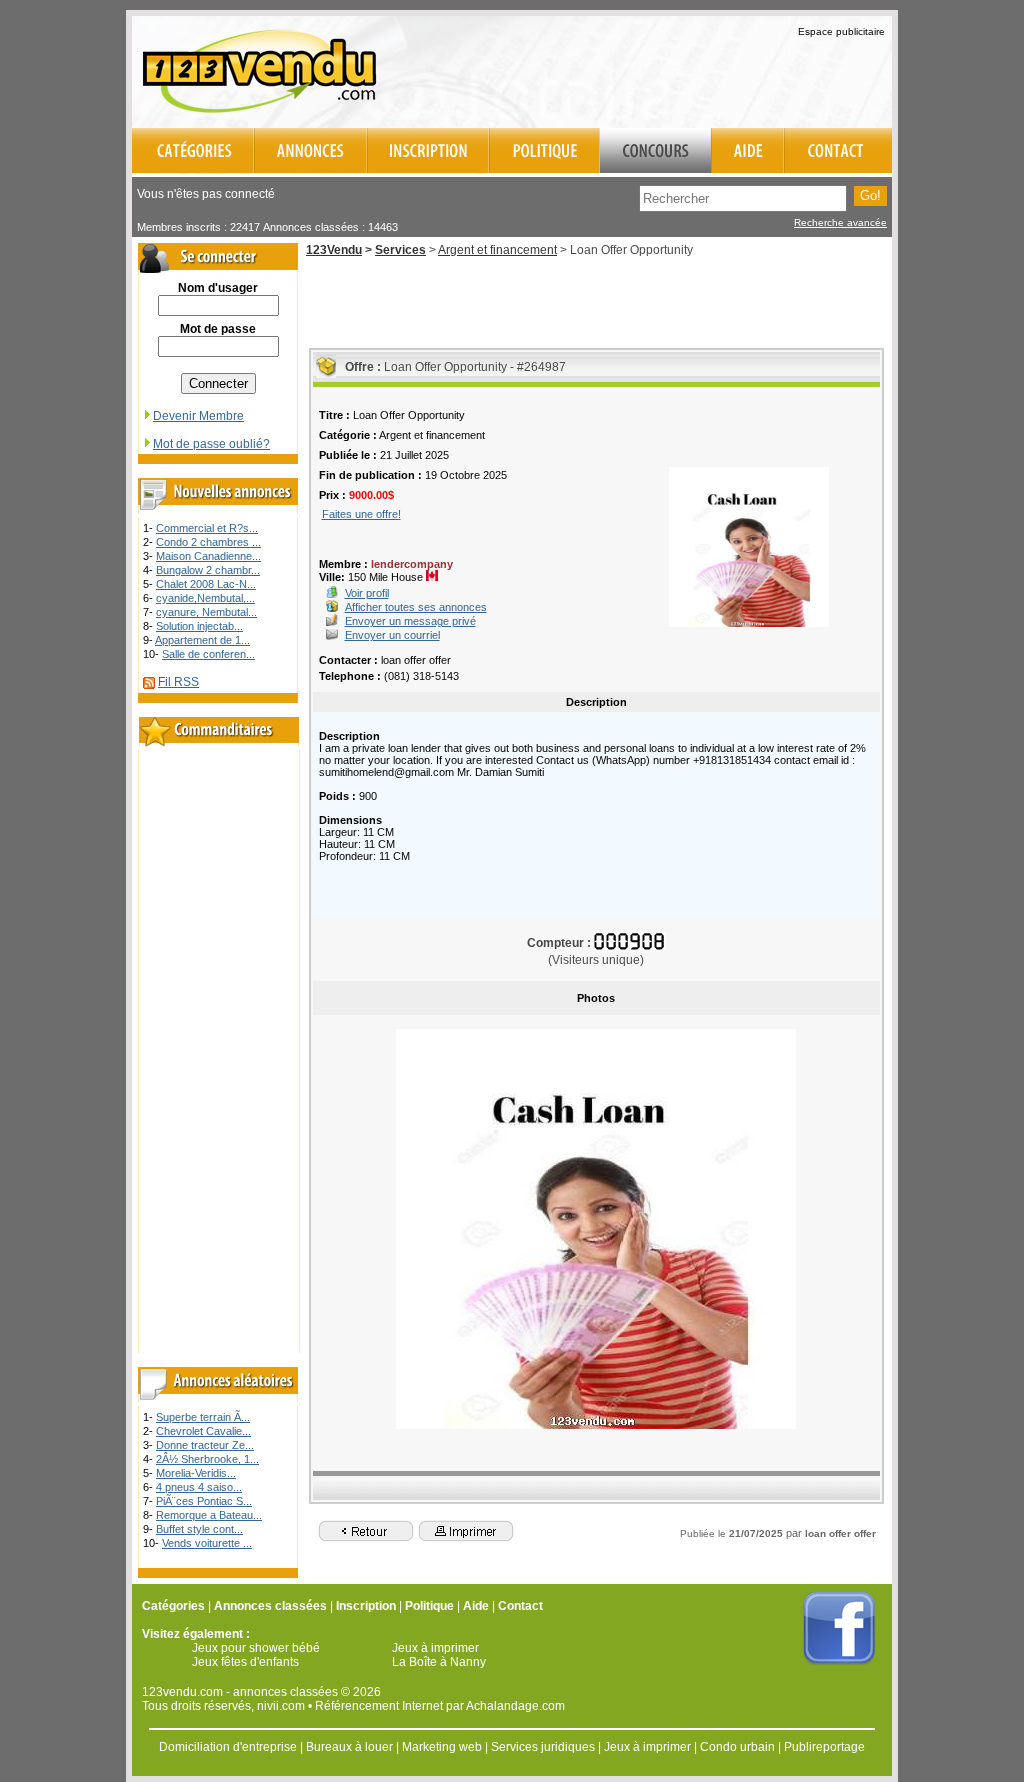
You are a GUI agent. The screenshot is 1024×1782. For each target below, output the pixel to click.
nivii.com (281, 1706)
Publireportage (824, 1747)
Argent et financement (497, 250)
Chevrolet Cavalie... (203, 1431)
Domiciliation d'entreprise (228, 1747)
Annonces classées (270, 1606)
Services (400, 250)
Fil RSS (178, 682)
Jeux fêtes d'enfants (245, 1662)
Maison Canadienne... (208, 556)
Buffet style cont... (199, 1529)
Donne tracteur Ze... (205, 1445)
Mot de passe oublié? (211, 444)
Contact (520, 1606)
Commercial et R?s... (207, 528)
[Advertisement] (658, 69)
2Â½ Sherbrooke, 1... (207, 1459)
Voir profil (367, 593)
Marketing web (442, 1747)
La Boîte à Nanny (439, 1662)
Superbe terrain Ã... (203, 1417)
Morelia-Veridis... (196, 1473)
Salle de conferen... (208, 654)
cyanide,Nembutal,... (205, 598)
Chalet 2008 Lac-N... (206, 584)
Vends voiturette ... (207, 1543)
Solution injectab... (199, 626)
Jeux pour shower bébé (256, 1648)
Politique (429, 1606)
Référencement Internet (379, 1706)
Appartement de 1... (202, 640)
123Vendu (334, 250)
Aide (476, 1606)
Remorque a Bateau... (209, 1515)
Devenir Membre (198, 416)
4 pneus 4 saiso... (199, 1487)
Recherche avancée (840, 222)
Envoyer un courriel (392, 635)
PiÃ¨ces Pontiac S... (204, 1501)
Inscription (366, 1606)
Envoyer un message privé (410, 621)
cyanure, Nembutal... (206, 612)
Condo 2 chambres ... (208, 542)
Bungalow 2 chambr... (208, 570)
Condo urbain (737, 1747)
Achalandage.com (515, 1706)
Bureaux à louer (349, 1747)
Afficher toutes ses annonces (416, 607)
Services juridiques (543, 1747)
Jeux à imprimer (435, 1648)
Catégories (173, 1606)
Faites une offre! (361, 514)
